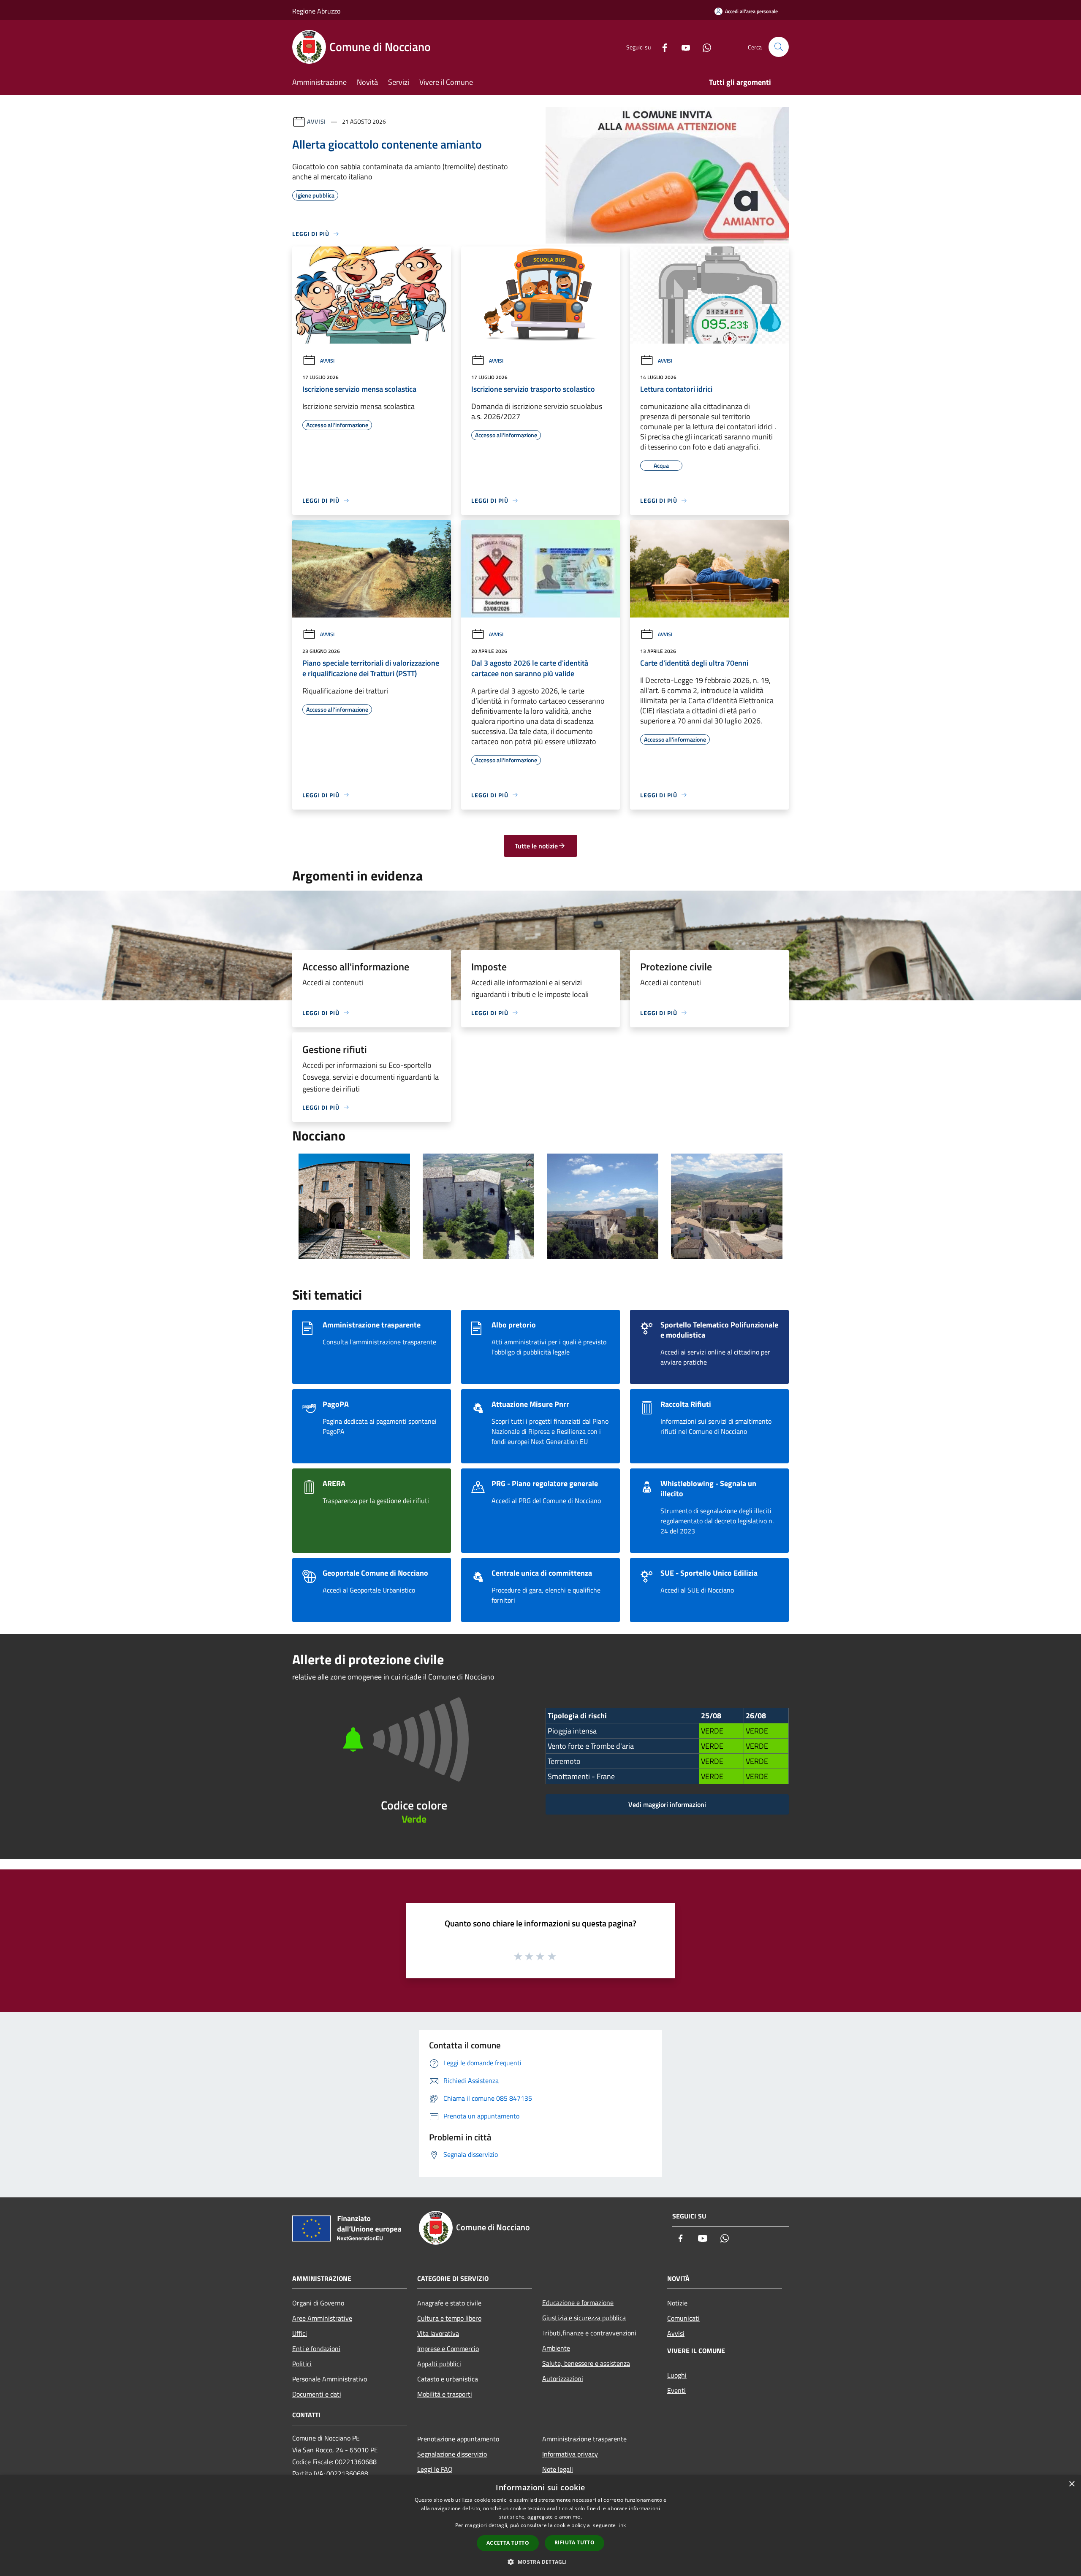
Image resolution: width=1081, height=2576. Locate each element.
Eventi (676, 2390)
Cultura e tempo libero (449, 2318)
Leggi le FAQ (435, 2469)
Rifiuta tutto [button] (574, 2542)
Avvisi (316, 121)
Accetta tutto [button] (508, 2543)
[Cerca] (779, 47)
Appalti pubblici (439, 2364)
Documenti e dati (317, 2394)
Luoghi (677, 2375)
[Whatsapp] (703, 47)
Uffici (300, 2333)
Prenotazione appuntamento (458, 2439)
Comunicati (683, 2318)
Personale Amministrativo (330, 2379)
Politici (302, 2364)
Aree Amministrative (322, 2318)
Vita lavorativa (438, 2333)
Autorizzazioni (563, 2378)
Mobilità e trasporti (445, 2394)
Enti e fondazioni (316, 2348)
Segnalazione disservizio (452, 2454)
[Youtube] (682, 47)
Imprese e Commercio (448, 2348)
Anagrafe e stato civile (449, 2303)
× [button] (1071, 2484)
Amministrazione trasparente (584, 2439)
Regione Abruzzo (316, 11)
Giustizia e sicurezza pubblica (584, 2318)
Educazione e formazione (578, 2302)
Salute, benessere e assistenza (586, 2363)
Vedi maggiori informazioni (667, 1804)
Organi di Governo (318, 2303)
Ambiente (556, 2348)
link (622, 2525)
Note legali (558, 2469)
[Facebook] (661, 47)
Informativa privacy (570, 2454)
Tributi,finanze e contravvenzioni (589, 2333)
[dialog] (540, 2526)
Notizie (677, 2303)
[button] (540, 2562)
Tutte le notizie (536, 846)
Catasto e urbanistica (448, 2379)
